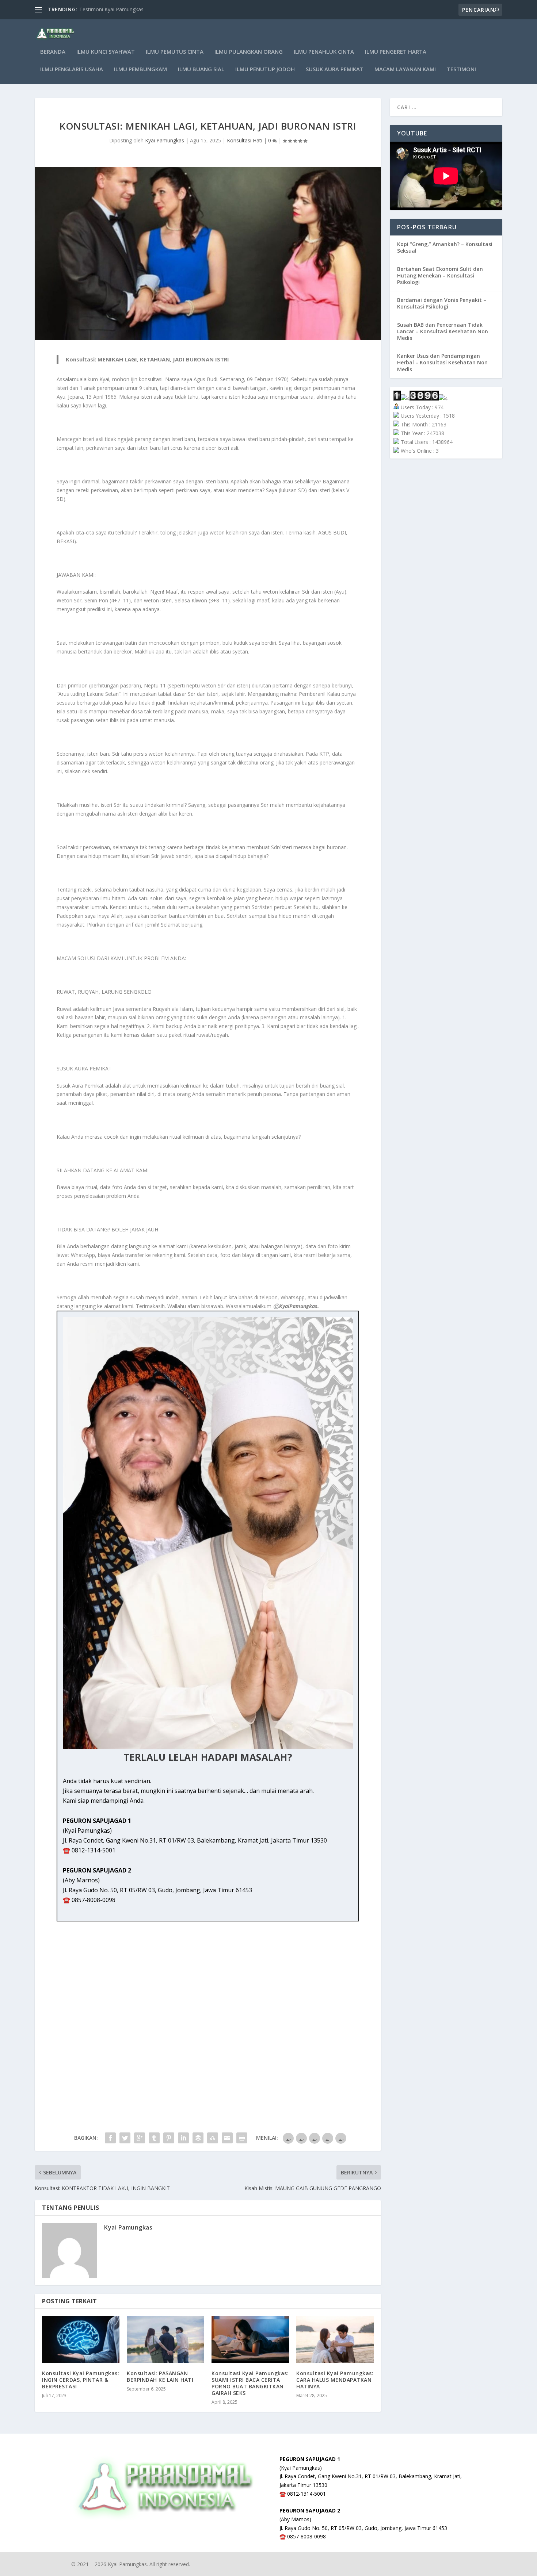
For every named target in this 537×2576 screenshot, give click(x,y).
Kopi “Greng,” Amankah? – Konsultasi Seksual (445, 247)
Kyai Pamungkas (165, 140)
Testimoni (461, 69)
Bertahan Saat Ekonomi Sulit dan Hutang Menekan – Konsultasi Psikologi (440, 275)
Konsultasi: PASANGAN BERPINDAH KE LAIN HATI (160, 2376)
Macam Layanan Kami (405, 69)
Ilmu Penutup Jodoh (265, 69)
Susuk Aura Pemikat (335, 69)
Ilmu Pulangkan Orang (249, 52)
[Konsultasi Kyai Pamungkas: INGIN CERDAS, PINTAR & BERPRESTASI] (81, 2339)
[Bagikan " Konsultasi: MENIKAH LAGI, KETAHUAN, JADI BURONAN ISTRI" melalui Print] (242, 2138)
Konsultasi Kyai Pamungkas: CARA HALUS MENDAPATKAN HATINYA (335, 2380)
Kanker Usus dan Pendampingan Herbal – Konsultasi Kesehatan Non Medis (442, 362)
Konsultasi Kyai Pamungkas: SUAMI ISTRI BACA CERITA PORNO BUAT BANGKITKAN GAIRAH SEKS (250, 2383)
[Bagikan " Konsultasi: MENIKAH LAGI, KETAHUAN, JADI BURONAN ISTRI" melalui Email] (227, 2138)
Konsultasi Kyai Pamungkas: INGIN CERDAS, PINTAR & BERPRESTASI (81, 2380)
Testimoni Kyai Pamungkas (111, 9)
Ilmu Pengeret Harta (396, 52)
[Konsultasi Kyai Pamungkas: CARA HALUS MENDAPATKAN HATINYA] (335, 2339)
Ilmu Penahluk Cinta (324, 52)
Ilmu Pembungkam (140, 69)
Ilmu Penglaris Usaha (72, 69)
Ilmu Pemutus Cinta (175, 52)
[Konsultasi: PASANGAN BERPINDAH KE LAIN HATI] (165, 2339)
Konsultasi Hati (245, 140)
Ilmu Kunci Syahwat (106, 52)
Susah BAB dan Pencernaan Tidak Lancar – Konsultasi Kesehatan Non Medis (443, 331)
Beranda (53, 52)
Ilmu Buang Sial (201, 69)
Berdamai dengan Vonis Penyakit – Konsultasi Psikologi (442, 303)
